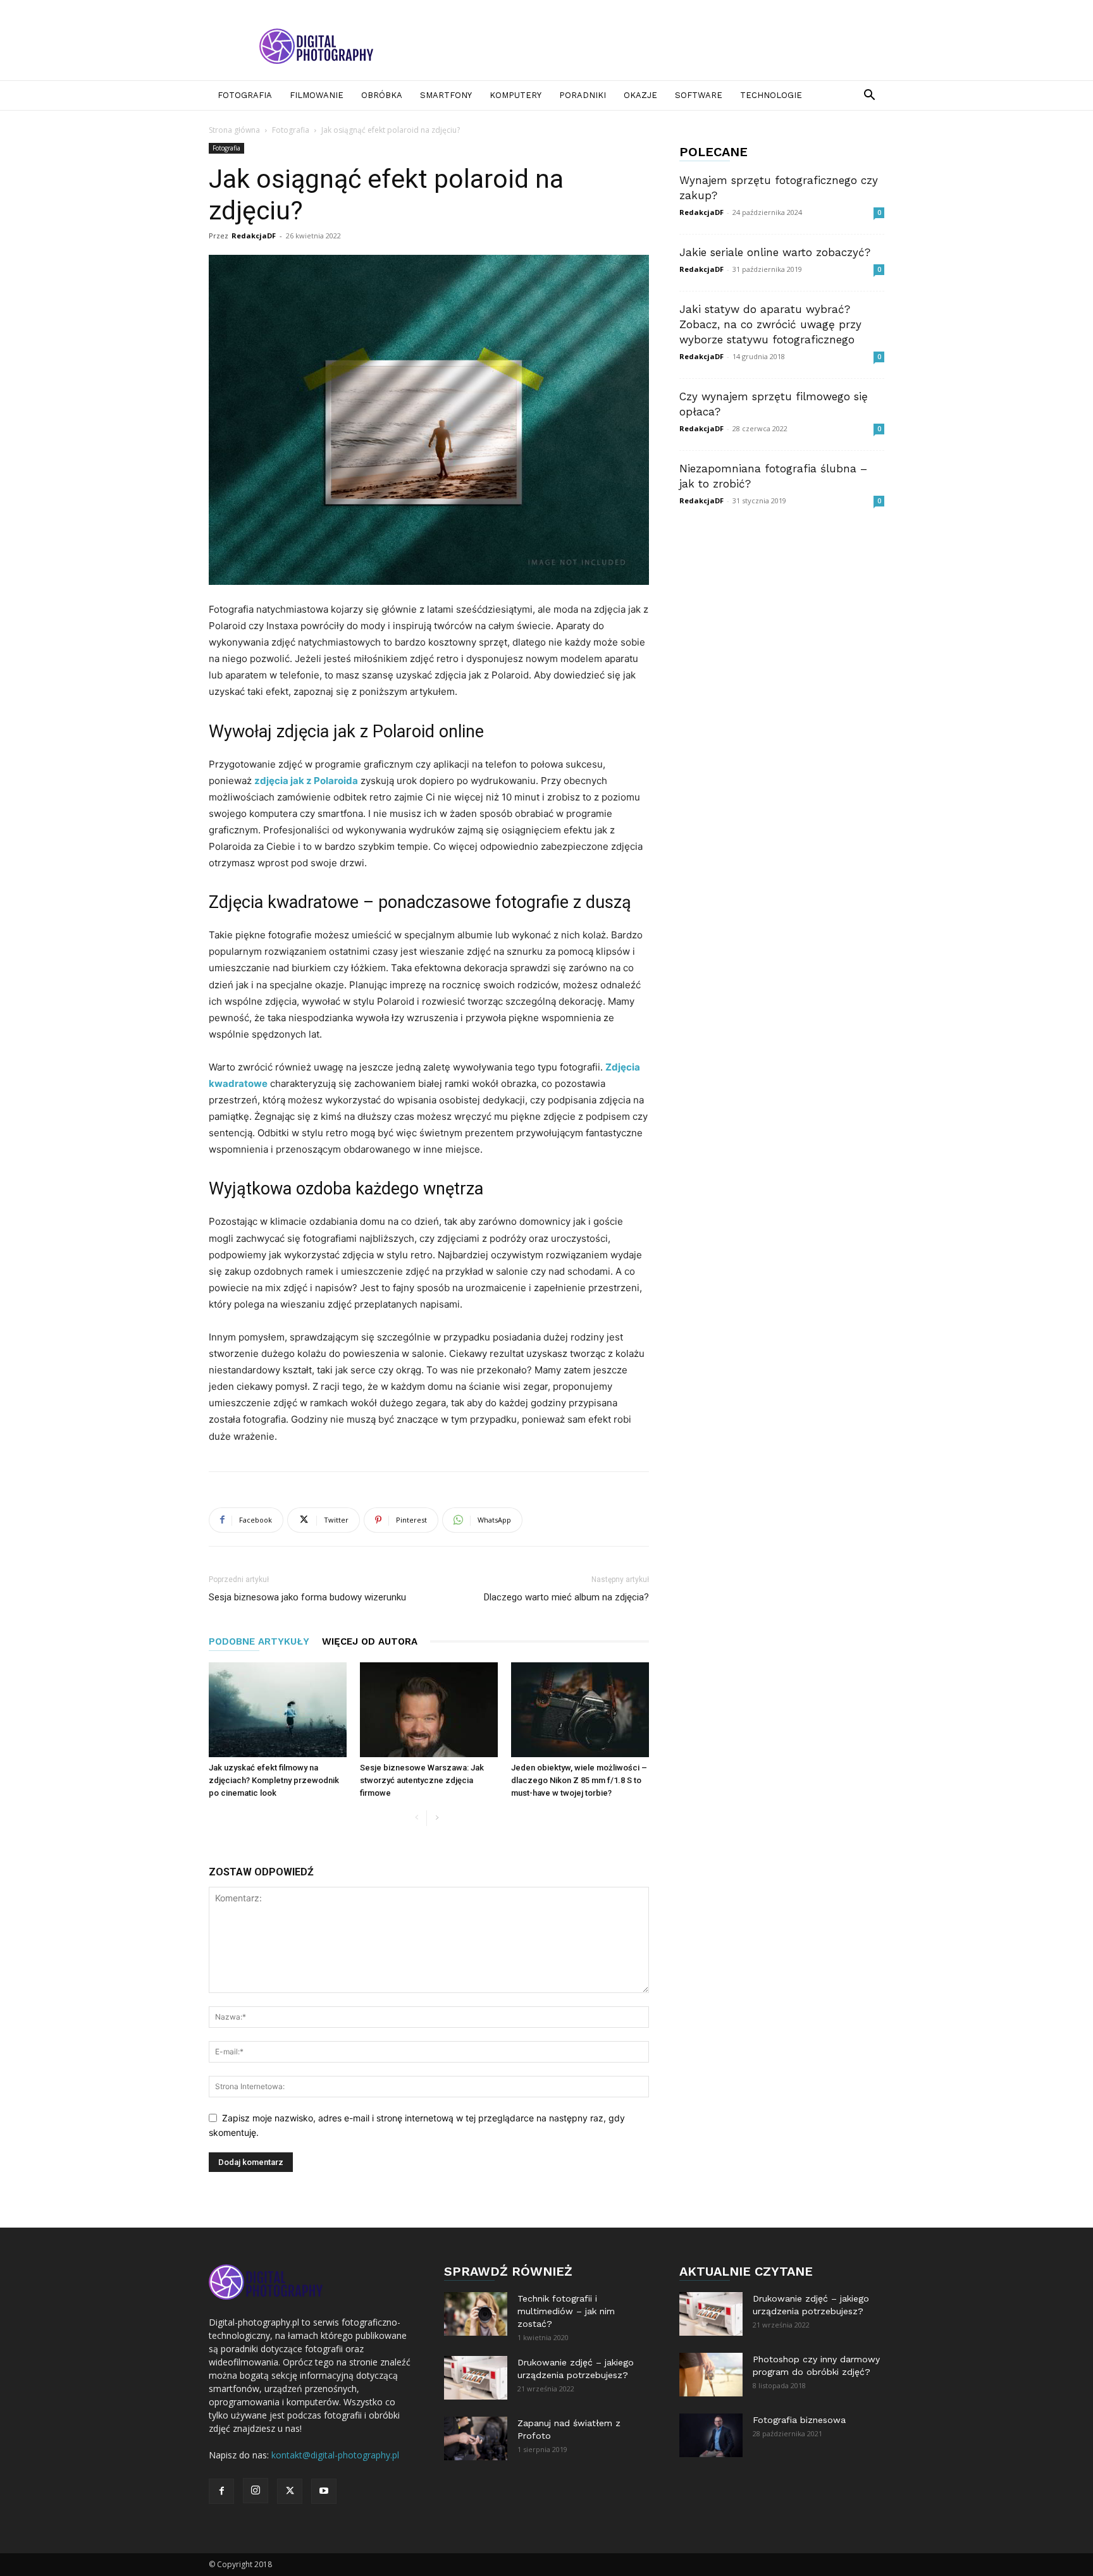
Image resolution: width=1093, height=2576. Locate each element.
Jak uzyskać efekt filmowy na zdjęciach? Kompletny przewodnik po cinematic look (274, 1780)
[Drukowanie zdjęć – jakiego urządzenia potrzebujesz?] (476, 2378)
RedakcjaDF (254, 236)
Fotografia (245, 95)
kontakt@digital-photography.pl (335, 2455)
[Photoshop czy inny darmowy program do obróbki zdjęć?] (711, 2375)
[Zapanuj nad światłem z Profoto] (476, 2438)
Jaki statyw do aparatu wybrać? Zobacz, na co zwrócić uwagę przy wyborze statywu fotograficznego (770, 324)
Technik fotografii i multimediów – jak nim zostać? (566, 2311)
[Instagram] (256, 2491)
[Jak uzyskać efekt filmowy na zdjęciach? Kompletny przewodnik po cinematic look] (278, 1710)
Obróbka (382, 95)
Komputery (516, 95)
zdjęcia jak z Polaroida (306, 781)
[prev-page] (417, 1818)
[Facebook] (221, 2491)
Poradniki (583, 95)
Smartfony (446, 95)
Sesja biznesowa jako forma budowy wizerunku (307, 1597)
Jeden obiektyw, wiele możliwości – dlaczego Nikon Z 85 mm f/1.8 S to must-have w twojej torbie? (579, 1780)
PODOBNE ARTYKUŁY (259, 1641)
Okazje (640, 95)
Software (699, 95)
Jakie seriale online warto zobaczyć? (775, 252)
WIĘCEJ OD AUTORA (370, 1641)
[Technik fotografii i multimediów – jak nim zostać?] (476, 2314)
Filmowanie (317, 95)
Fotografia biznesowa (799, 2420)
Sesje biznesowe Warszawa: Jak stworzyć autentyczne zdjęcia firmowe (422, 1780)
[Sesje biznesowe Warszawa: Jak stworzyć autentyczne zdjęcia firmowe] (429, 1710)
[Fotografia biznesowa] (711, 2435)
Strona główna (234, 130)
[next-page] (437, 1818)
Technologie (771, 95)
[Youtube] (324, 2491)
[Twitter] (290, 2491)
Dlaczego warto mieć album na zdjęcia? (566, 1597)
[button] (869, 96)
